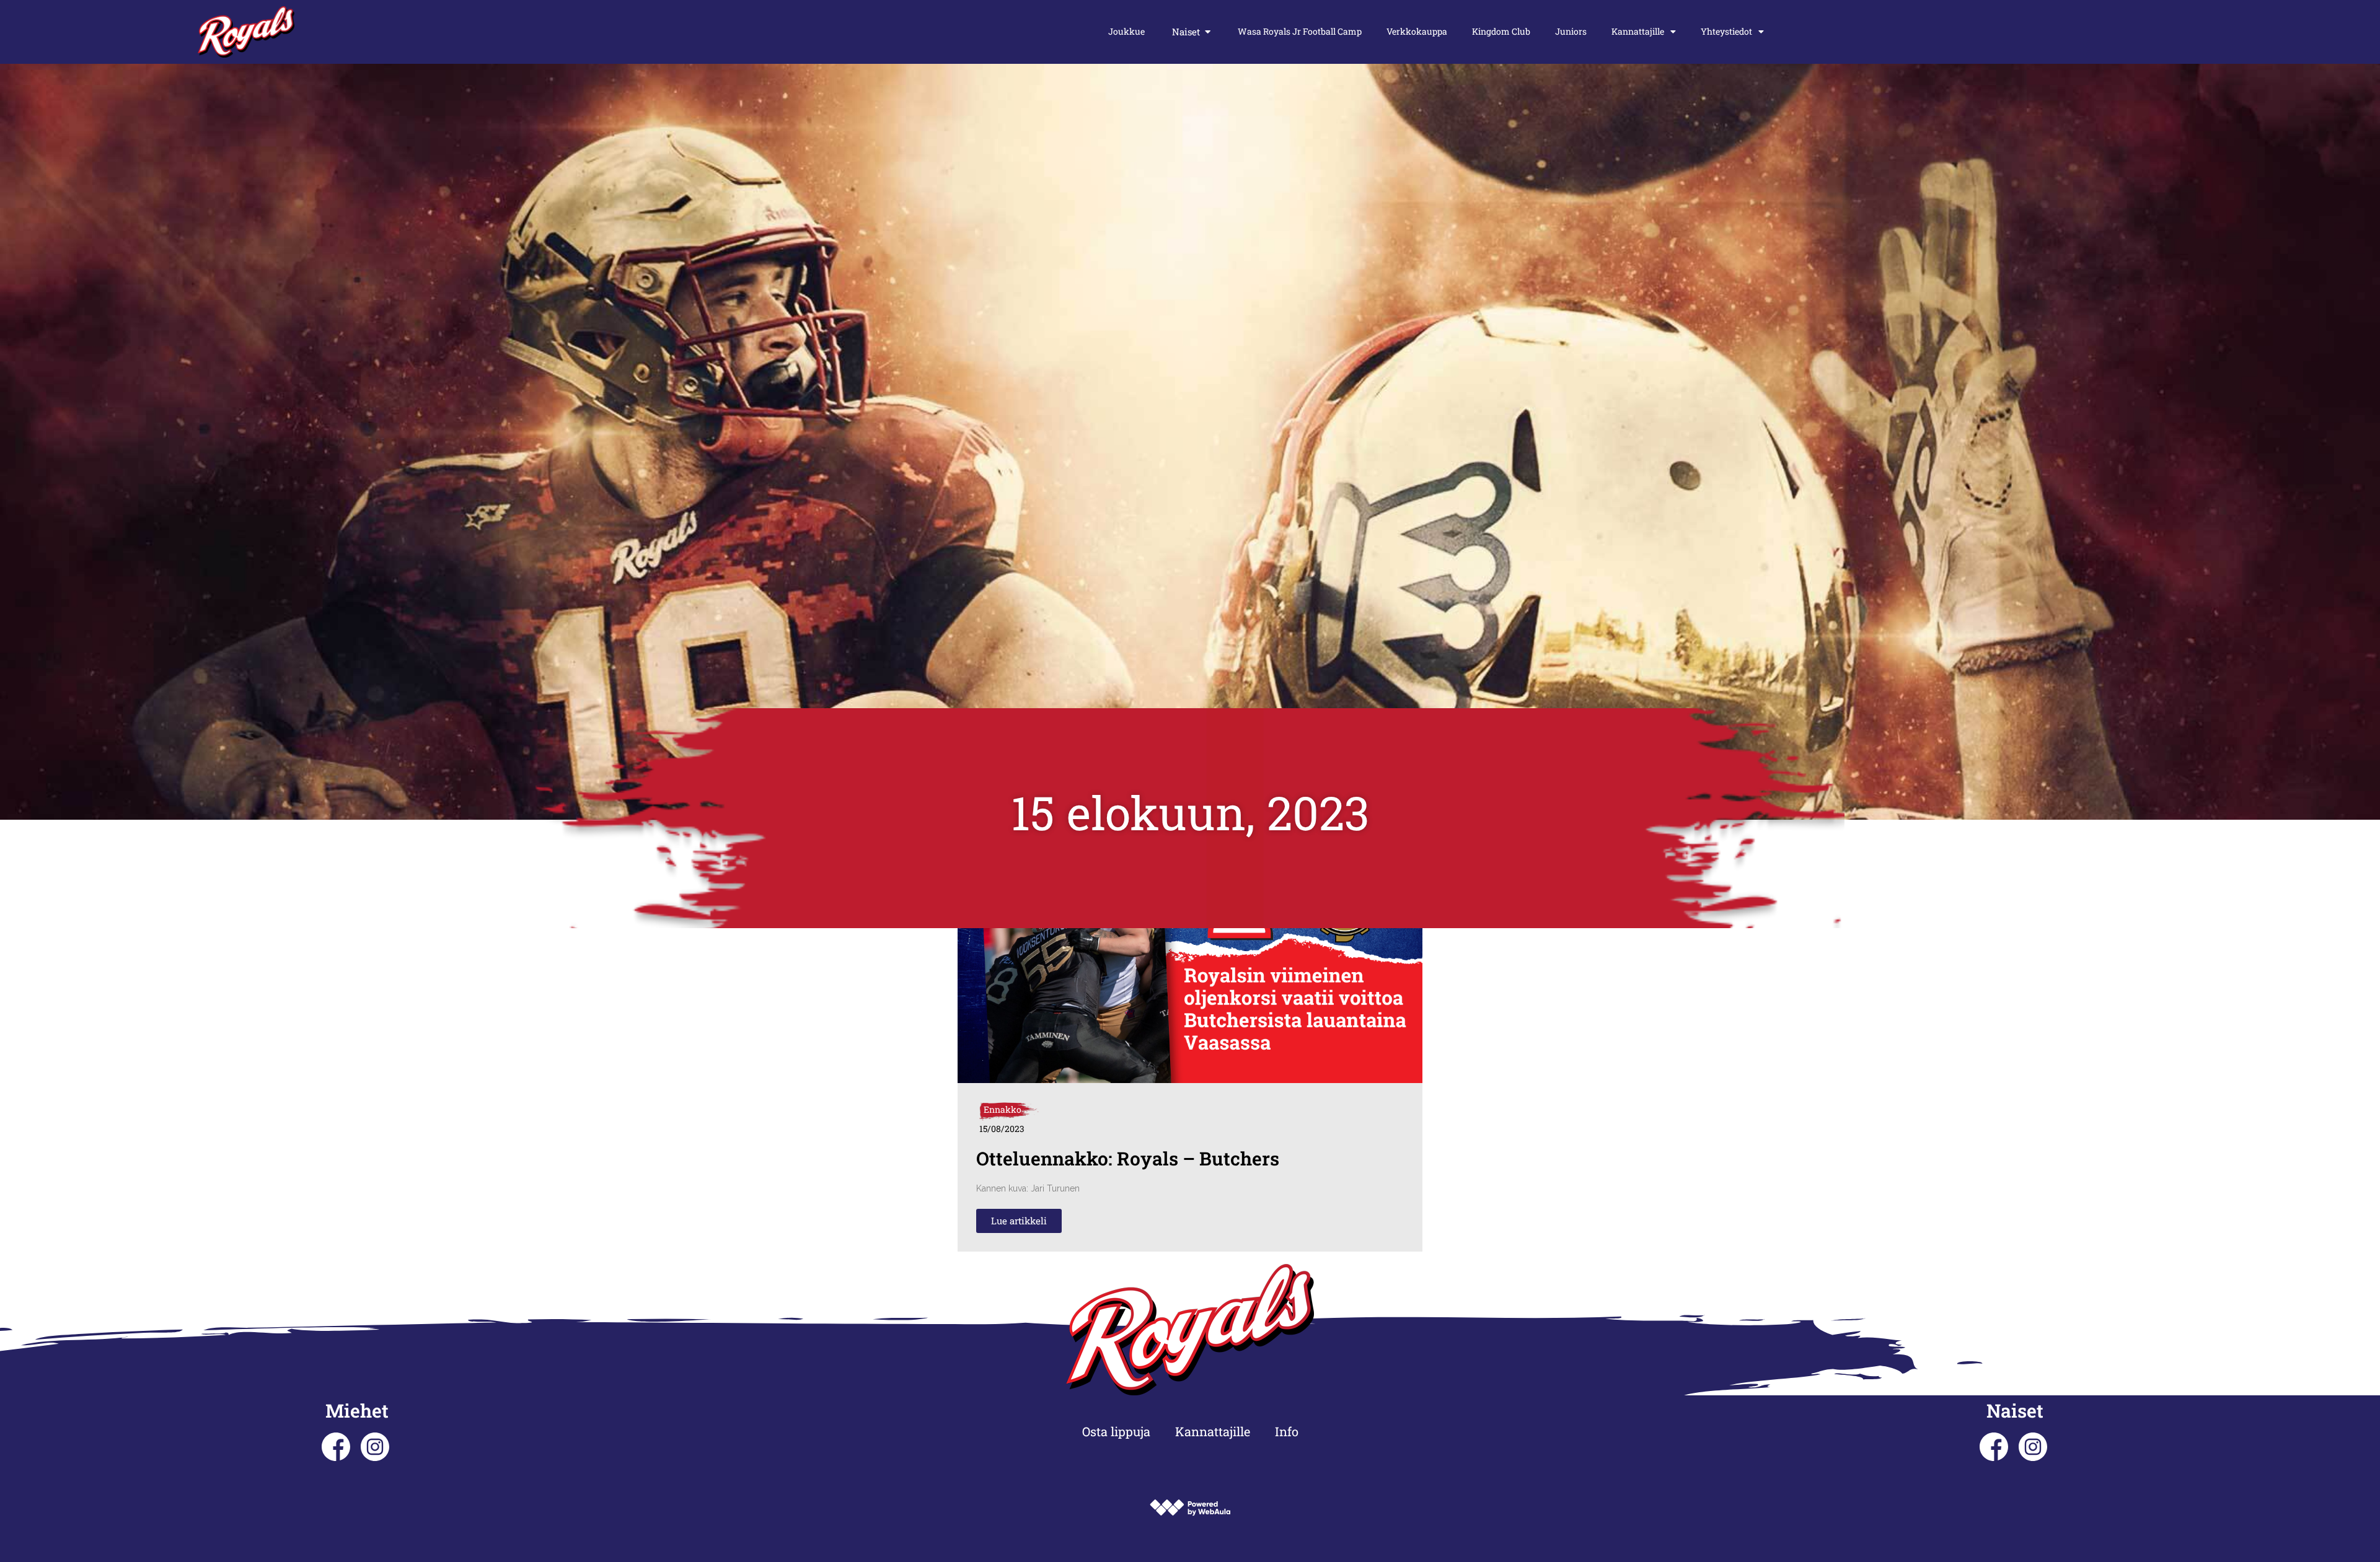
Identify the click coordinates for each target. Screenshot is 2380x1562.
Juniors (1571, 31)
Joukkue (1126, 31)
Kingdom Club (1501, 31)
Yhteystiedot (1726, 31)
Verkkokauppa (1417, 31)
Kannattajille (1638, 31)
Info (1287, 1431)
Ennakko (1003, 1109)
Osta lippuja (1116, 1431)
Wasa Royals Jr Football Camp (1300, 31)
